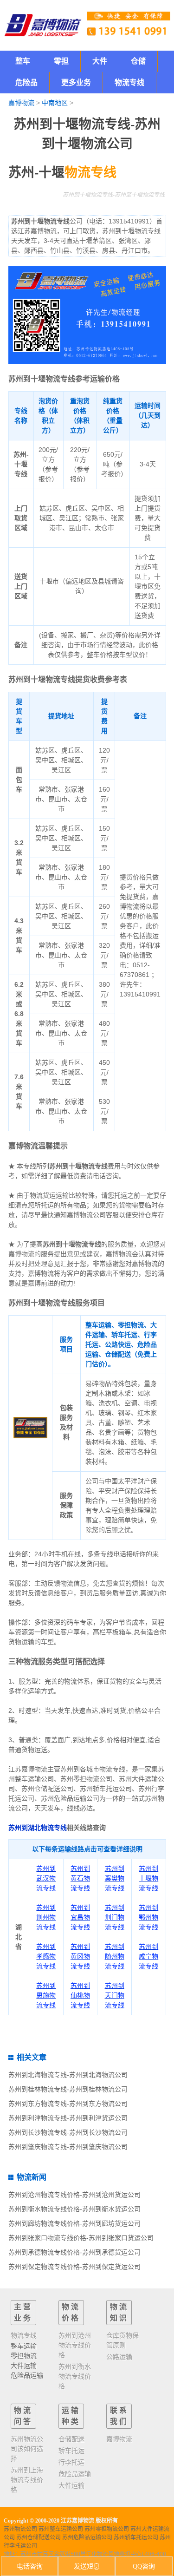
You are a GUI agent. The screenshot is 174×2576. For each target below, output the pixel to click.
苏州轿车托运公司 (136, 2537)
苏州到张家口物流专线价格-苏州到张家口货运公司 (81, 2238)
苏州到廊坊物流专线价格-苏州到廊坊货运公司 (74, 2223)
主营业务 (23, 2312)
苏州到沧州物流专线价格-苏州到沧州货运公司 (74, 2195)
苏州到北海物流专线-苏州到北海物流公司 (68, 2075)
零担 (61, 61)
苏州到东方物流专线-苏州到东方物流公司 (68, 2104)
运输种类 (71, 2416)
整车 (23, 61)
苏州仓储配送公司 (39, 2537)
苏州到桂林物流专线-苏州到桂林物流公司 (68, 2089)
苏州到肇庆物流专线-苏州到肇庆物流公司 (68, 2147)
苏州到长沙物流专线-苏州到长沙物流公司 (68, 2132)
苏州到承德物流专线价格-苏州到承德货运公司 (74, 2252)
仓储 (138, 61)
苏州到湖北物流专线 (38, 1828)
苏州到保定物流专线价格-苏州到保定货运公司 (74, 2267)
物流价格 (71, 2312)
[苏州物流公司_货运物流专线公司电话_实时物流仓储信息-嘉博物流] (43, 25)
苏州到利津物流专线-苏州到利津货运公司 (68, 2118)
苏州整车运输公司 (61, 2529)
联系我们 (119, 2416)
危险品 (26, 82)
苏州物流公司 (20, 2529)
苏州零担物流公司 (107, 2529)
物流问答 (23, 2416)
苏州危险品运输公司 (87, 2537)
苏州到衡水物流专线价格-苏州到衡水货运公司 (74, 2209)
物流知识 (119, 2312)
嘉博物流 (21, 103)
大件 (100, 61)
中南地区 (55, 103)
